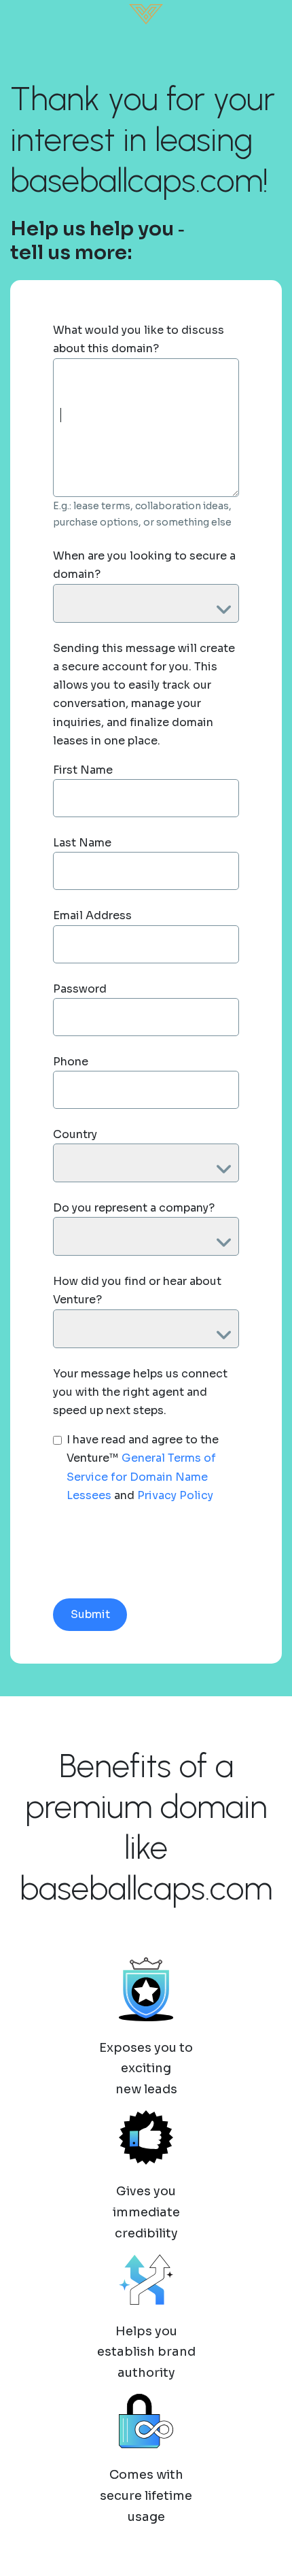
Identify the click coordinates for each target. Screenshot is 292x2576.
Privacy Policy (175, 1495)
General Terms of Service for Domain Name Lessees (141, 1476)
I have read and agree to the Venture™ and (143, 1467)
